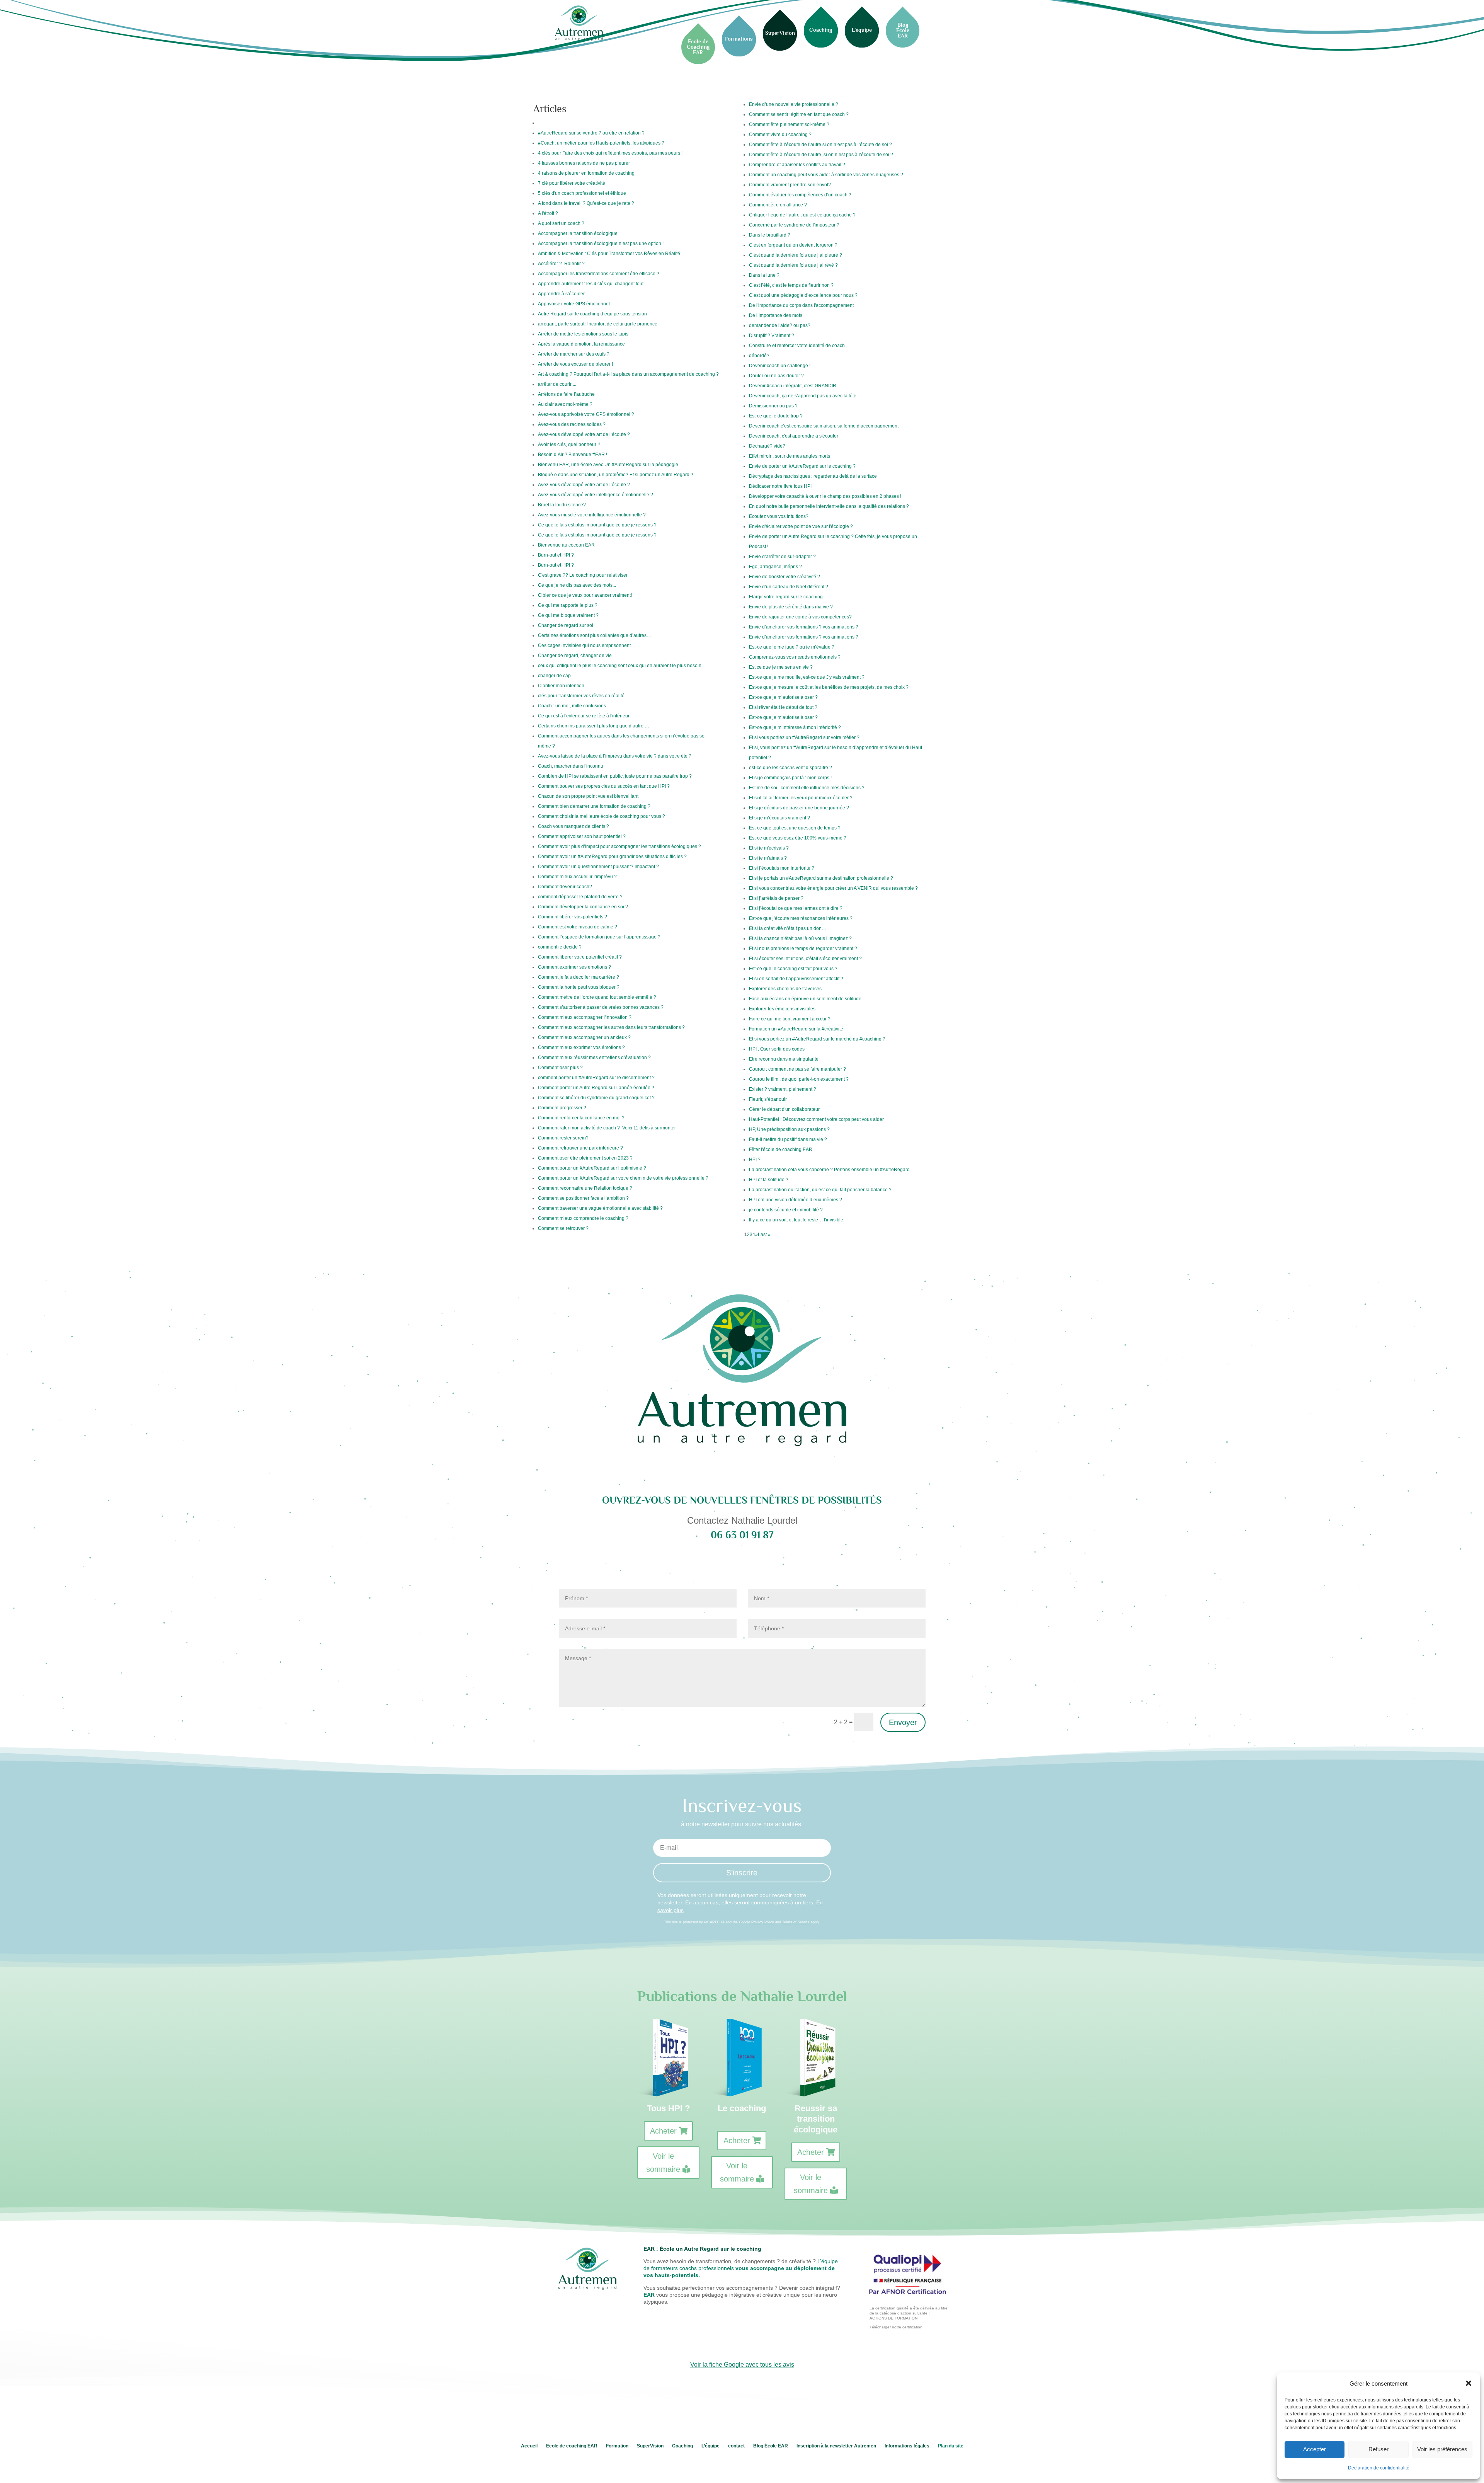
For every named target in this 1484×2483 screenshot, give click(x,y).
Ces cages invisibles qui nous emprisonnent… (587, 645)
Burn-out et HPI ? (556, 555)
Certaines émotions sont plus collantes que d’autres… (595, 635)
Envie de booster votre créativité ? (785, 577)
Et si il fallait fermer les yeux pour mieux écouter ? (801, 798)
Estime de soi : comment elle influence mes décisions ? (807, 788)
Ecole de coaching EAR (572, 2446)
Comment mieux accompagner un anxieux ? (584, 1037)
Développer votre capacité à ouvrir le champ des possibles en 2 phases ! (825, 496)
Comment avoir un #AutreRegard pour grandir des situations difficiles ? (612, 857)
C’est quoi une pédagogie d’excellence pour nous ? (803, 295)
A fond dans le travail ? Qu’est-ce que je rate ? (586, 203)
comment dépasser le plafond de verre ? (580, 897)
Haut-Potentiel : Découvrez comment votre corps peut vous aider (816, 1119)
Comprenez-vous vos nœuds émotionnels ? (795, 657)
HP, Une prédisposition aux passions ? (789, 1129)
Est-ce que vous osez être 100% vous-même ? (798, 838)
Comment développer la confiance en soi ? (583, 907)
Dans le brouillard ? (770, 235)
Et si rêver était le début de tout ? (783, 707)
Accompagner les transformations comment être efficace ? (599, 274)
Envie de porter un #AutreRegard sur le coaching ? (802, 466)
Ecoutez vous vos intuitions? (779, 516)
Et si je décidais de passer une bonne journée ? (799, 808)
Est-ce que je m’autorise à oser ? (783, 697)
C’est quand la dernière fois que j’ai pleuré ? (796, 255)
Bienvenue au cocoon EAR (566, 545)
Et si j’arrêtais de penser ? (776, 898)
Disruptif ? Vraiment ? (772, 335)
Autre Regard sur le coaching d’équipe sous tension (592, 314)
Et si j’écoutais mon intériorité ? (782, 868)
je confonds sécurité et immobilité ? (786, 1210)
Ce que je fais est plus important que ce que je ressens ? (598, 525)
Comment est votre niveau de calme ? (578, 927)
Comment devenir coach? (565, 887)
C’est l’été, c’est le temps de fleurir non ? (791, 285)
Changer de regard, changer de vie (575, 656)
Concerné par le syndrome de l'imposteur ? (794, 225)
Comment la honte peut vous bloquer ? (579, 987)
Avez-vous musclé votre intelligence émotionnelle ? (592, 515)
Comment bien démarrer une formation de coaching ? (594, 806)
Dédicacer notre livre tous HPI (780, 486)
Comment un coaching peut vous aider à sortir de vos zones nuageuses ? (826, 175)
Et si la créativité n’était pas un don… (788, 928)
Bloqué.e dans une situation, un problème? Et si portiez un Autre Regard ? (616, 475)
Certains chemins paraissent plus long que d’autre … (594, 726)
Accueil (529, 2446)
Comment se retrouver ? (563, 1228)
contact (736, 2446)
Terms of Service (796, 1922)
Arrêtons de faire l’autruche (566, 394)
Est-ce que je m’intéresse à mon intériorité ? (795, 727)
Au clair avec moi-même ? (565, 404)
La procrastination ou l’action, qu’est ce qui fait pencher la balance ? (820, 1190)
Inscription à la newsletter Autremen (836, 2446)
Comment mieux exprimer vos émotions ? (581, 1047)
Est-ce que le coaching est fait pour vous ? (793, 969)
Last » (764, 1235)
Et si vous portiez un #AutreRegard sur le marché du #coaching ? (817, 1039)
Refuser (1378, 2449)
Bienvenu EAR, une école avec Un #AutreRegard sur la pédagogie (608, 465)
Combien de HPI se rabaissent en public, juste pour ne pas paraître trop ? (615, 776)
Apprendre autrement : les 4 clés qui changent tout (591, 284)
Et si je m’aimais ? (768, 858)
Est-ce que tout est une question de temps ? (795, 828)
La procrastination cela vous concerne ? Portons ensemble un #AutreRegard (829, 1170)
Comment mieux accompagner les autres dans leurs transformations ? (611, 1027)
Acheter (663, 2131)
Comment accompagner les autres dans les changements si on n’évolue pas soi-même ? (623, 741)
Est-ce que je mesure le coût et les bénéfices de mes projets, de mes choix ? (829, 687)
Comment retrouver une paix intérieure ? (580, 1148)
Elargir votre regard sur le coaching (786, 597)
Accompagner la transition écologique (578, 233)
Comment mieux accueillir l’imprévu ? (577, 877)
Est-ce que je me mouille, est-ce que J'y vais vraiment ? (807, 677)
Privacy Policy (763, 1922)
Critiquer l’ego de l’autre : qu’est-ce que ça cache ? (802, 215)
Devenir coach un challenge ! (780, 366)
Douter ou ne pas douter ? (776, 376)
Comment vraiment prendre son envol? (790, 185)
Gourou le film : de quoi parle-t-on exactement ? (799, 1079)
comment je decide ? (560, 947)
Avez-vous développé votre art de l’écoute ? (584, 434)
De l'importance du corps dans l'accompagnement (801, 305)
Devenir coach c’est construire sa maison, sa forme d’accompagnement (824, 426)
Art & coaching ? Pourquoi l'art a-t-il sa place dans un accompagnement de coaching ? (628, 374)
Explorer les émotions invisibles (783, 1009)
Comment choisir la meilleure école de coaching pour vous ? (602, 816)
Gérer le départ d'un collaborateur (784, 1109)
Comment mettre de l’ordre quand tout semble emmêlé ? (597, 997)
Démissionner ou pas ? (774, 406)
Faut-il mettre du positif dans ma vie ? (788, 1139)
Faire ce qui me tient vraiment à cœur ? (790, 1019)
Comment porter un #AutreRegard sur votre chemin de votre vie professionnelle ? (623, 1178)
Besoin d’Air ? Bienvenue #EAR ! (573, 455)
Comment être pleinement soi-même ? (789, 124)
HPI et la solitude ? (769, 1180)
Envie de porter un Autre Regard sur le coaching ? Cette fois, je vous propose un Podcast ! (833, 542)
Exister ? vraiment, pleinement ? (783, 1089)
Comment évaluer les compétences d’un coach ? (800, 195)
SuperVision (650, 2446)
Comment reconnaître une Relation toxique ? (585, 1188)
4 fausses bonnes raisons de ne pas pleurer (584, 163)
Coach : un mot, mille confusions (572, 706)
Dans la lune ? (764, 275)
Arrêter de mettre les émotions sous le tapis (583, 334)
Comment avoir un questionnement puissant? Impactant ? (598, 867)
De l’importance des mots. (777, 315)
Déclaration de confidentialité (1379, 2468)
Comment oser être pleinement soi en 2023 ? (585, 1158)
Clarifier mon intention (561, 686)
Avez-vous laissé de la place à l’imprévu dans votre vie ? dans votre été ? (615, 756)
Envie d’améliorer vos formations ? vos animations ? (804, 627)
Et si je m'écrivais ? (769, 848)
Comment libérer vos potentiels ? (573, 917)
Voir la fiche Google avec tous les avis (742, 2365)
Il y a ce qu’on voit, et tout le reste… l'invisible (796, 1220)
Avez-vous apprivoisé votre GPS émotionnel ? (586, 414)
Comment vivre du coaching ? (780, 135)
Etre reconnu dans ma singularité (784, 1059)
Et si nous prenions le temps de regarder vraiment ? (803, 949)
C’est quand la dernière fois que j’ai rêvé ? (793, 265)
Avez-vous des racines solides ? (572, 424)
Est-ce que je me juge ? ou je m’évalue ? (792, 647)
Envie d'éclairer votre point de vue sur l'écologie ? (801, 526)
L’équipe (711, 2446)
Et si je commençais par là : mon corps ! (790, 778)
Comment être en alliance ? (778, 205)
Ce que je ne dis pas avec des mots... (577, 585)
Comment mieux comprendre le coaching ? (583, 1218)
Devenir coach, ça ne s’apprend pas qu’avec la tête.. (804, 396)
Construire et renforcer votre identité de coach (797, 346)
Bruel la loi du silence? (562, 505)
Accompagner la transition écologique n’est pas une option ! (601, 244)
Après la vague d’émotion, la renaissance (581, 344)
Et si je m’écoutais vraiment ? (779, 818)
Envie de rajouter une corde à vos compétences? (800, 617)
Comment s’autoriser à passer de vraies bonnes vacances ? (601, 1007)
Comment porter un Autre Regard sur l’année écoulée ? (596, 1088)
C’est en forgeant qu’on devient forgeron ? (793, 245)
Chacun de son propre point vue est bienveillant (589, 796)
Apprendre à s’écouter (562, 294)
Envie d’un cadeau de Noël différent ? (789, 587)
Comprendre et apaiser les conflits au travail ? (797, 165)
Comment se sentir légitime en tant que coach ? (799, 114)
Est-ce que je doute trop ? (776, 416)
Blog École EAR (771, 2446)
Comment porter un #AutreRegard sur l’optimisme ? (592, 1168)
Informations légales (907, 2446)
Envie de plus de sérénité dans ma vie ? (791, 607)
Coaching (682, 2446)
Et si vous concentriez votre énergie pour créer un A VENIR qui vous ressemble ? (833, 888)
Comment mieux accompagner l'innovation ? (585, 1017)
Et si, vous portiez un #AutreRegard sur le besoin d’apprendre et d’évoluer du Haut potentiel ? (836, 753)
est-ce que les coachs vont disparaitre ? (791, 768)
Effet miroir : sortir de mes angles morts (790, 456)
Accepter (1315, 2449)
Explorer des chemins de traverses (785, 989)
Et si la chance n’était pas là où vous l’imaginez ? (800, 938)
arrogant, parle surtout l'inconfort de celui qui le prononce (598, 324)
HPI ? (755, 1160)
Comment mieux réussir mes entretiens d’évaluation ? (594, 1058)
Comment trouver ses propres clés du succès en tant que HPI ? (604, 786)
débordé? (759, 356)
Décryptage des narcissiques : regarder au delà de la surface (813, 476)
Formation (617, 2446)
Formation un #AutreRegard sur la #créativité (796, 1029)
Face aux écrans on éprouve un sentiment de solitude (806, 999)
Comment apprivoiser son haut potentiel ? (582, 836)
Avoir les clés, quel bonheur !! (569, 444)
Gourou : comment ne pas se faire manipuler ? (797, 1069)
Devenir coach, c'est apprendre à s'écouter (794, 436)
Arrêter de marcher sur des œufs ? (574, 354)
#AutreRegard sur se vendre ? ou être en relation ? (591, 133)
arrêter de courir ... (557, 384)
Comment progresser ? (562, 1108)
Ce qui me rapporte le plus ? (568, 605)
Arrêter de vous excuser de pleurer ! (576, 364)
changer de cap (554, 676)
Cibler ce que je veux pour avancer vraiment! (585, 595)
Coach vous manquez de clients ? (574, 826)
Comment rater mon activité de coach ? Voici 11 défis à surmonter (607, 1128)
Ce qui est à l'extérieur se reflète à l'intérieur (584, 716)
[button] (1469, 2383)
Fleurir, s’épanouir (768, 1099)
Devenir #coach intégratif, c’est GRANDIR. (793, 386)
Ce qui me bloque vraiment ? (568, 615)
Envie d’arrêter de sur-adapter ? (782, 557)
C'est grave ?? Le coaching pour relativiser (583, 575)
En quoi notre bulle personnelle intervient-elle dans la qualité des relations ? (829, 506)
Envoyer (903, 1722)
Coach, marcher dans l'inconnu (571, 766)
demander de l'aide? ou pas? (780, 325)
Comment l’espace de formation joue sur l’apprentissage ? (599, 937)
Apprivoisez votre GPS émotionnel (574, 304)
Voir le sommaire (663, 2163)
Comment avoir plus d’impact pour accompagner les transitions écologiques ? (619, 846)
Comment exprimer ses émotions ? (574, 967)
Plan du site (951, 2446)
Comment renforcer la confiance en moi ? (581, 1118)
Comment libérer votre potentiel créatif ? (580, 957)
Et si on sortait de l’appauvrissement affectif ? (796, 979)
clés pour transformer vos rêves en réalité (581, 696)
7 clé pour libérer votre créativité (572, 183)
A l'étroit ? (548, 213)
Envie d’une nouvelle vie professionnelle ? (794, 104)
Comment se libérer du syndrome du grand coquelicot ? (596, 1098)
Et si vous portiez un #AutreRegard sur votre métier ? (804, 737)
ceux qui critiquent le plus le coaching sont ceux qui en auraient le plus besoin (620, 666)
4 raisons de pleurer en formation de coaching (586, 173)
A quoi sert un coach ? (561, 223)
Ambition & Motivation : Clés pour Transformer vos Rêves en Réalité (609, 254)
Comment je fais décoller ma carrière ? (579, 977)
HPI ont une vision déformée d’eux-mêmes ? (796, 1200)
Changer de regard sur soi (566, 625)
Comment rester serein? (563, 1138)
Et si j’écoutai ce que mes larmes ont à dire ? (796, 908)
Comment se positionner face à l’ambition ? (583, 1198)
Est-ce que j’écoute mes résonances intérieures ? (801, 918)
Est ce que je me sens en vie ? (781, 667)
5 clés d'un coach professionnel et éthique (583, 193)
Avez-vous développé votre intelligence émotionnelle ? (596, 495)
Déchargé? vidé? (767, 446)
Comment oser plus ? (560, 1068)
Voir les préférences (1442, 2449)
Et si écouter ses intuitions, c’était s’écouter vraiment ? (805, 959)
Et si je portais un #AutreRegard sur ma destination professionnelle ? (821, 878)
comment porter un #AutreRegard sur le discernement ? (596, 1078)
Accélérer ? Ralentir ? (561, 264)
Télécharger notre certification (896, 2327)
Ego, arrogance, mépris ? (775, 567)
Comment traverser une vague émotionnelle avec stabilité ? (600, 1208)
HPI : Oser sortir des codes (777, 1049)
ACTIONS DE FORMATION (893, 2318)
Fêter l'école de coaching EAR (781, 1150)
